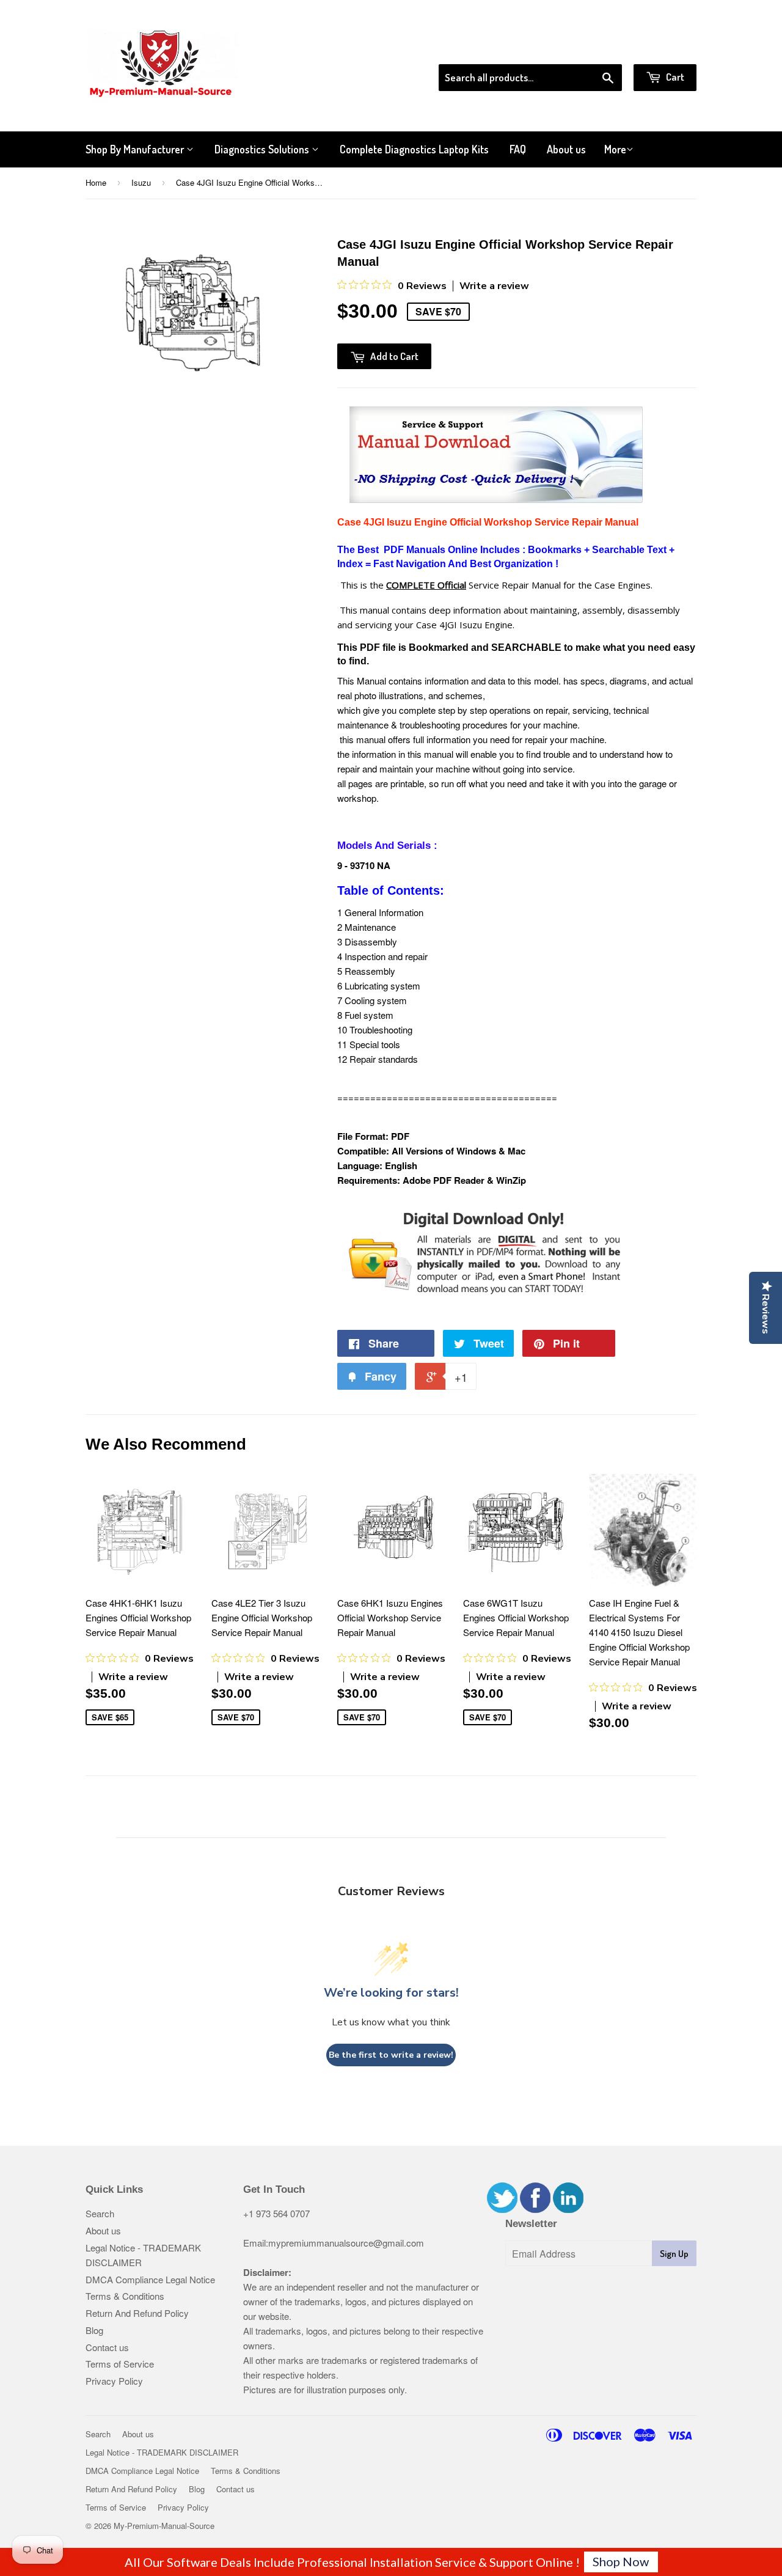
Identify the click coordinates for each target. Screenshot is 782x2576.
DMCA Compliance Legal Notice (150, 2279)
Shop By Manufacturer (136, 149)
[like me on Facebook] (535, 2209)
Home (96, 182)
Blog (94, 2330)
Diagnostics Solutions (263, 149)
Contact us (107, 2347)
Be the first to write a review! (391, 2055)
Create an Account (662, 48)
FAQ (518, 149)
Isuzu (141, 182)
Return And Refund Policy (137, 2313)
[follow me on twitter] (502, 2209)
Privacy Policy (114, 2381)
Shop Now (621, 2561)
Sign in (596, 48)
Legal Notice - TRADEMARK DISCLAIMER (162, 2452)
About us (566, 149)
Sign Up (674, 2254)
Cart (674, 77)
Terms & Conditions (125, 2296)
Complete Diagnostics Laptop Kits (414, 149)
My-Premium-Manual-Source (164, 2526)
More (615, 149)
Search (100, 2213)
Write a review (494, 286)
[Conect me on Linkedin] (568, 2209)
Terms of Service (120, 2364)
